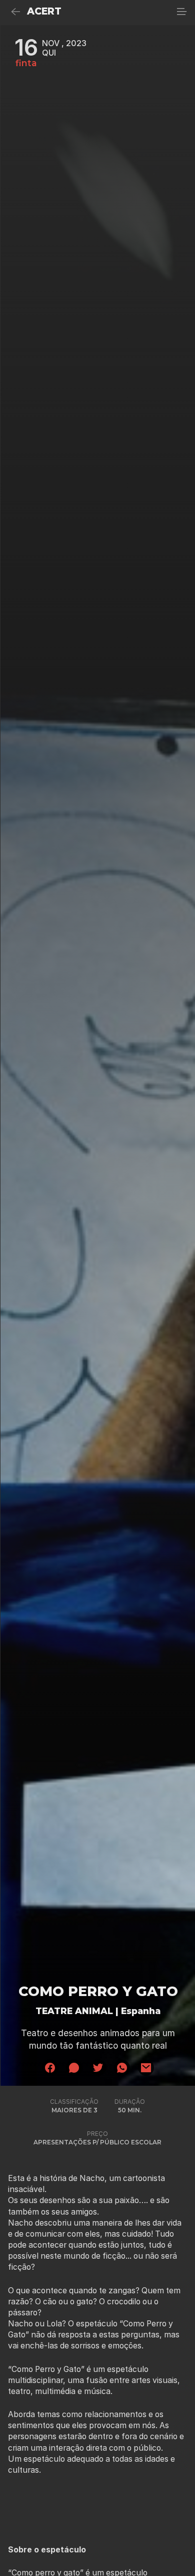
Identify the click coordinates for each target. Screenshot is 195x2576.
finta (26, 63)
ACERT (44, 11)
